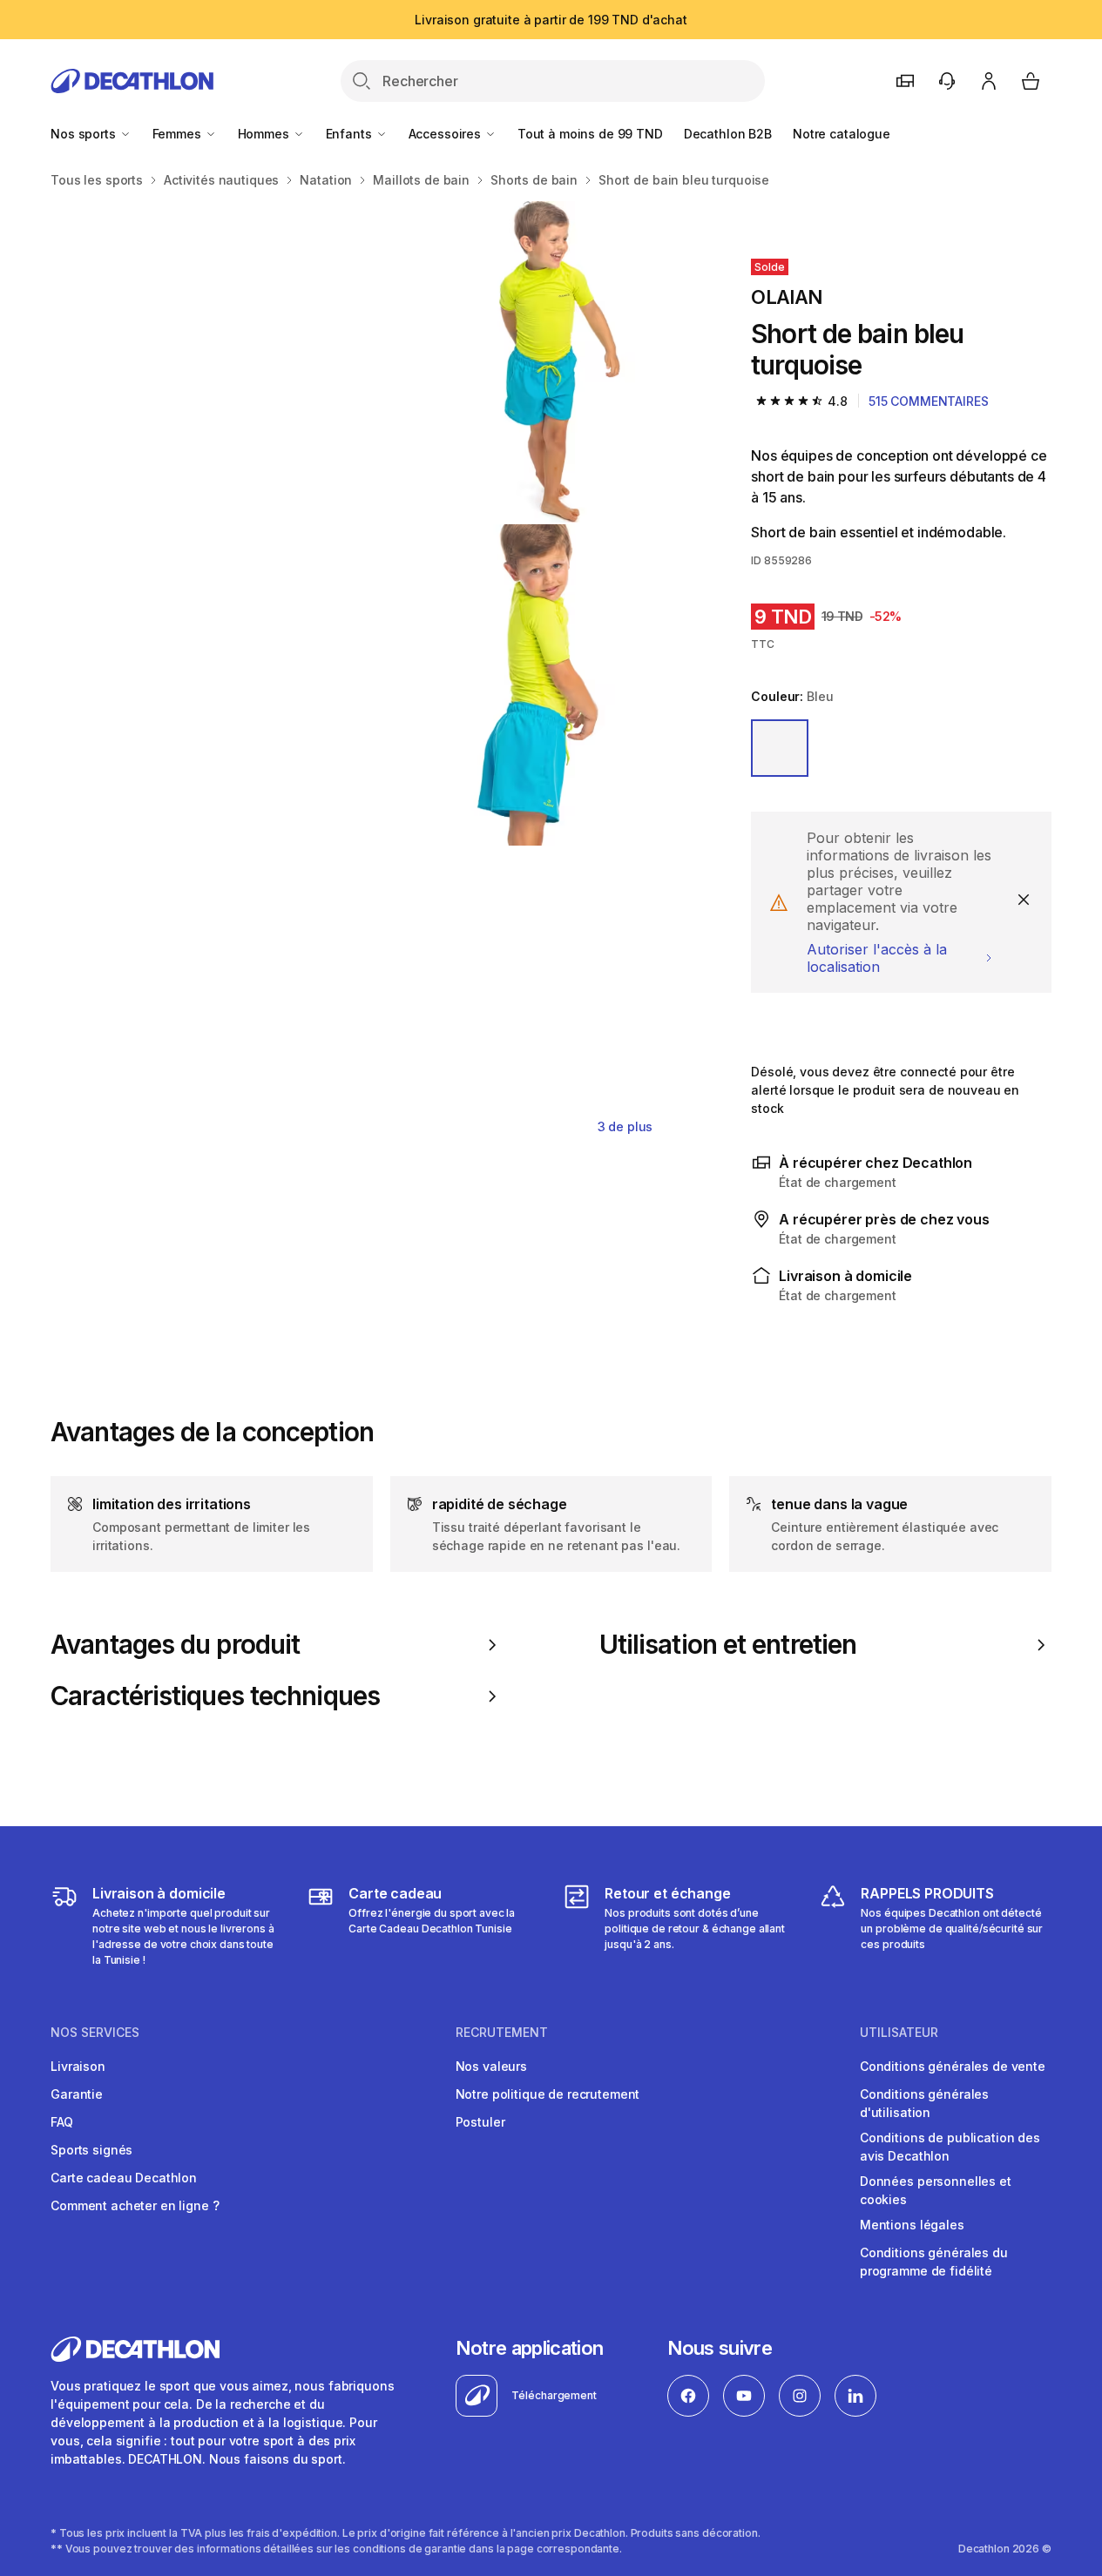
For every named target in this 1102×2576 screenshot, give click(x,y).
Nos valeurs (491, 2066)
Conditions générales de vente (953, 2066)
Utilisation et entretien (728, 1645)
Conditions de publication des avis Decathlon (950, 2147)
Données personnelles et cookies (936, 2190)
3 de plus (625, 1126)
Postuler (480, 2122)
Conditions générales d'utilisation (924, 2103)
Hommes (265, 134)
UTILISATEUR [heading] (899, 2033)
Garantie (77, 2094)
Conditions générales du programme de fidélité (934, 2262)
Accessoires (446, 134)
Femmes (179, 134)
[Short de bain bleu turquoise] (211, 362)
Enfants (351, 134)
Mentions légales (912, 2225)
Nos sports (85, 134)
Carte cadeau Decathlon (124, 2178)
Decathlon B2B (728, 134)
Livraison (78, 2066)
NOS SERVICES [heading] (95, 2033)
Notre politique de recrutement (548, 2094)
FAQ (62, 2122)
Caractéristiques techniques (215, 1696)
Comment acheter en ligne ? (135, 2205)
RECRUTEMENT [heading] (502, 2033)
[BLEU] (780, 748)
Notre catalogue (842, 134)
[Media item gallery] (373, 685)
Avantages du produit (175, 1645)
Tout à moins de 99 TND (590, 134)
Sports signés (91, 2150)
